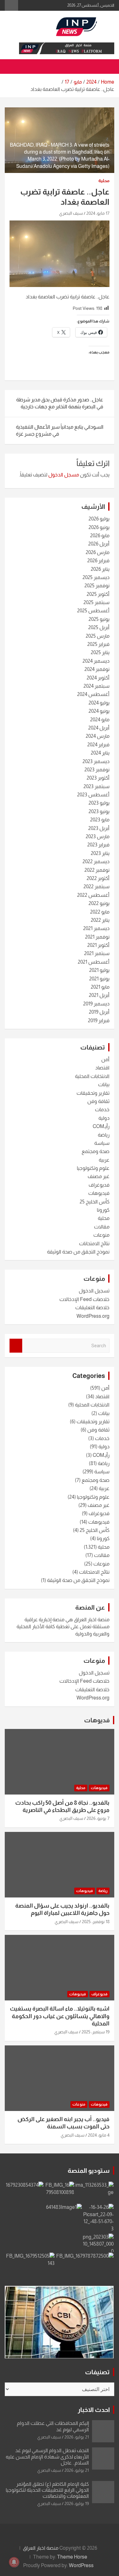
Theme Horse (72, 2557)
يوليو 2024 (99, 703)
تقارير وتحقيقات (93, 1093)
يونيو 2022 (99, 903)
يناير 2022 (100, 920)
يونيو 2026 (99, 527)
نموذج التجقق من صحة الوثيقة (78, 1252)
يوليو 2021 (99, 970)
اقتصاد (102, 1068)
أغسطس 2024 (93, 694)
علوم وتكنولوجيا (93, 1168)
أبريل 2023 (99, 828)
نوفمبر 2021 (97, 937)
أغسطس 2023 (93, 795)
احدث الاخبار (94, 2410)
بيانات (104, 1084)
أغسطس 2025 (93, 611)
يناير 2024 (100, 753)
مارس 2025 (98, 636)
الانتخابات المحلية (92, 1076)
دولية (104, 1118)
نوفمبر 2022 (97, 870)
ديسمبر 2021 (96, 928)
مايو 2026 (100, 536)
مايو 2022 (100, 912)
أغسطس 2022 (93, 895)
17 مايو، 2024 (98, 213)
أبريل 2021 (99, 995)
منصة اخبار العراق (41, 2548)
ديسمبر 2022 (96, 861)
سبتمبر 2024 (96, 686)
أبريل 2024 (99, 728)
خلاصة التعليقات (92, 1307)
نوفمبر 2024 (97, 669)
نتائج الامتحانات (94, 1243)
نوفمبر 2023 (97, 770)
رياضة (104, 1135)
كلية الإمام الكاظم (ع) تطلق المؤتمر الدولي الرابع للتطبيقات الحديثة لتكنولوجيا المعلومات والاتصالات (47, 2490)
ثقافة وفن (98, 1101)
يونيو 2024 (99, 711)
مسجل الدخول (64, 475)
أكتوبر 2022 (98, 878)
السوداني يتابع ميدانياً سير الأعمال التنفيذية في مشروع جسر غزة (60, 430)
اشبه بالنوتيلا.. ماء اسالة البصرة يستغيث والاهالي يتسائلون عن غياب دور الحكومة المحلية (60, 2016)
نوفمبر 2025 (97, 586)
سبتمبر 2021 (97, 953)
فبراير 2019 (99, 1020)
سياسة (102, 1143)
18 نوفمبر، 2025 (96, 1922)
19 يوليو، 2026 (77, 2503)
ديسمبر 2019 (96, 1004)
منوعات (101, 1235)
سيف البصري (71, 213)
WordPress (81, 2565)
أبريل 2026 (99, 544)
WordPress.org (93, 1316)
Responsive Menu (11, 5)
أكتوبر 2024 (98, 678)
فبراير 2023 (98, 845)
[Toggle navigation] (106, 67)
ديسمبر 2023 (96, 761)
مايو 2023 (100, 820)
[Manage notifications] (14, 2562)
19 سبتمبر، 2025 (96, 2032)
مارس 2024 (98, 736)
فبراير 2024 (98, 745)
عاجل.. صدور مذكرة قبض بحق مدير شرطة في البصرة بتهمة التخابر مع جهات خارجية (60, 403)
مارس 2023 (98, 836)
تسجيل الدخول (94, 1291)
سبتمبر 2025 (96, 602)
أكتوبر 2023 (98, 778)
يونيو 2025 (99, 619)
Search (16, 1346)
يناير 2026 (100, 569)
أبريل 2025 (99, 627)
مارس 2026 (98, 552)
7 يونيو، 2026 (98, 1818)
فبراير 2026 (98, 561)
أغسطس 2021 (94, 962)
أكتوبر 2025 (98, 594)
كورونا (103, 1210)
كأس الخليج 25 (95, 1202)
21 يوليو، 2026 (77, 2437)
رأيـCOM (101, 1126)
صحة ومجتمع (96, 1151)
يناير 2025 (100, 652)
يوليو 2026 (99, 519)
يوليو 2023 (99, 803)
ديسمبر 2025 (96, 577)
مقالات (102, 1227)
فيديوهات (99, 1193)
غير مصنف (99, 1176)
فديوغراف (99, 1185)
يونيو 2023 (99, 811)
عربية (104, 1160)
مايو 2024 (100, 720)
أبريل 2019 (99, 1012)
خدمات (102, 1109)
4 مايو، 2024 (99, 2135)
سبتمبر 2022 (96, 886)
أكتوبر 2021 (98, 945)
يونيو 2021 (99, 979)
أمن (105, 1059)
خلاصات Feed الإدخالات (84, 1299)
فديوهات (97, 1720)
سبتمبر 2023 (96, 786)
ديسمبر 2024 (96, 661)
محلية (104, 181)
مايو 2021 (100, 987)
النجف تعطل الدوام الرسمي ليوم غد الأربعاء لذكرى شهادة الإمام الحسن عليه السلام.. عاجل (47, 2456)
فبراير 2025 (98, 644)
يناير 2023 (100, 853)
